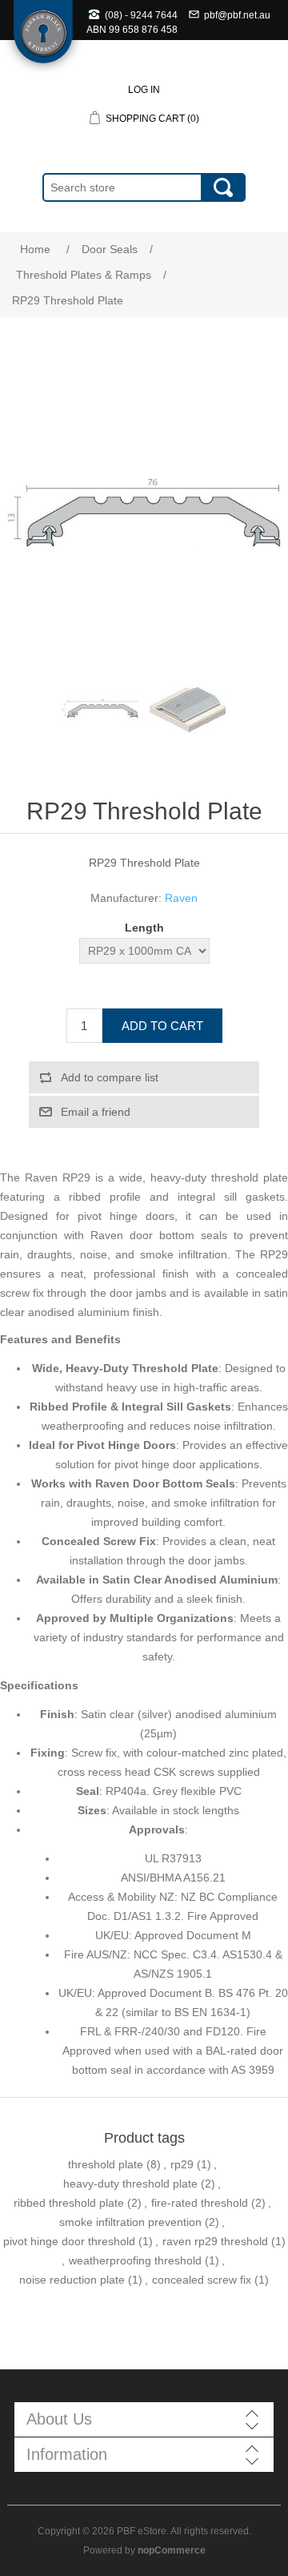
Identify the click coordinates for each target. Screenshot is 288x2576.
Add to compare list (110, 1077)
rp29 (182, 2164)
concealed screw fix (202, 2280)
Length (144, 928)
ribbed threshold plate (69, 2203)
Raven (181, 898)
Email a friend (96, 1112)
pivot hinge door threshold (69, 2241)
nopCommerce (172, 2550)
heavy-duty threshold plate (130, 2184)
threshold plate (106, 2164)
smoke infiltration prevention (130, 2222)
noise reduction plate (72, 2280)
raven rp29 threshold (215, 2241)
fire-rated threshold (200, 2203)
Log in (144, 90)
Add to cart (162, 1026)
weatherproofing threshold (135, 2260)
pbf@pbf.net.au (237, 15)
